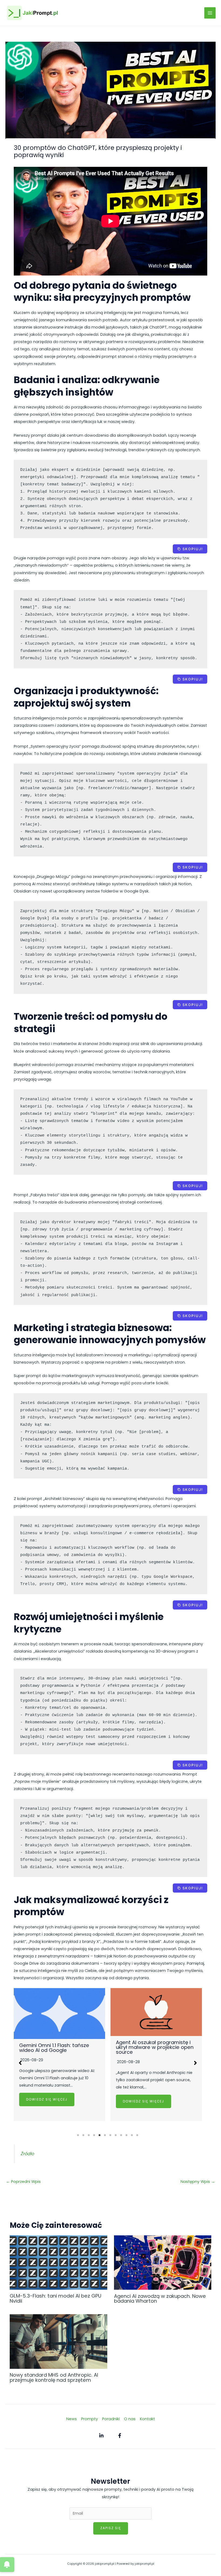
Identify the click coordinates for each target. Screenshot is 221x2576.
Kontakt (147, 2419)
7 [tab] (110, 2135)
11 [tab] (132, 2135)
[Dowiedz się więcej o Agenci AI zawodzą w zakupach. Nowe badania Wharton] (163, 2262)
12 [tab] (137, 2135)
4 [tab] (94, 2135)
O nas (130, 2419)
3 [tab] (89, 2135)
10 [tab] (127, 2135)
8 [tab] (116, 2135)
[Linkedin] (101, 2436)
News (72, 2419)
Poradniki (111, 2419)
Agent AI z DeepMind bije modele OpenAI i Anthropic (156, 2058)
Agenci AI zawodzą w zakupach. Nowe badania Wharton (160, 2298)
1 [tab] (78, 2135)
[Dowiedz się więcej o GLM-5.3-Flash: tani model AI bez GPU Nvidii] (58, 2262)
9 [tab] (121, 2135)
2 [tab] (84, 2135)
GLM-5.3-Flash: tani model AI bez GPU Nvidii (56, 2298)
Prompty (89, 2419)
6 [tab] (105, 2135)
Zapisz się (111, 2528)
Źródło (27, 2154)
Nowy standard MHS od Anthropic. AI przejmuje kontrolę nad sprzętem (54, 2377)
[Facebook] (120, 2436)
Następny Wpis (198, 2182)
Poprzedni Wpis (23, 2182)
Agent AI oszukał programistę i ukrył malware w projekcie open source (58, 2047)
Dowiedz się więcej (47, 2101)
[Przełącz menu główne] (210, 13)
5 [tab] (100, 2135)
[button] (20, 2063)
